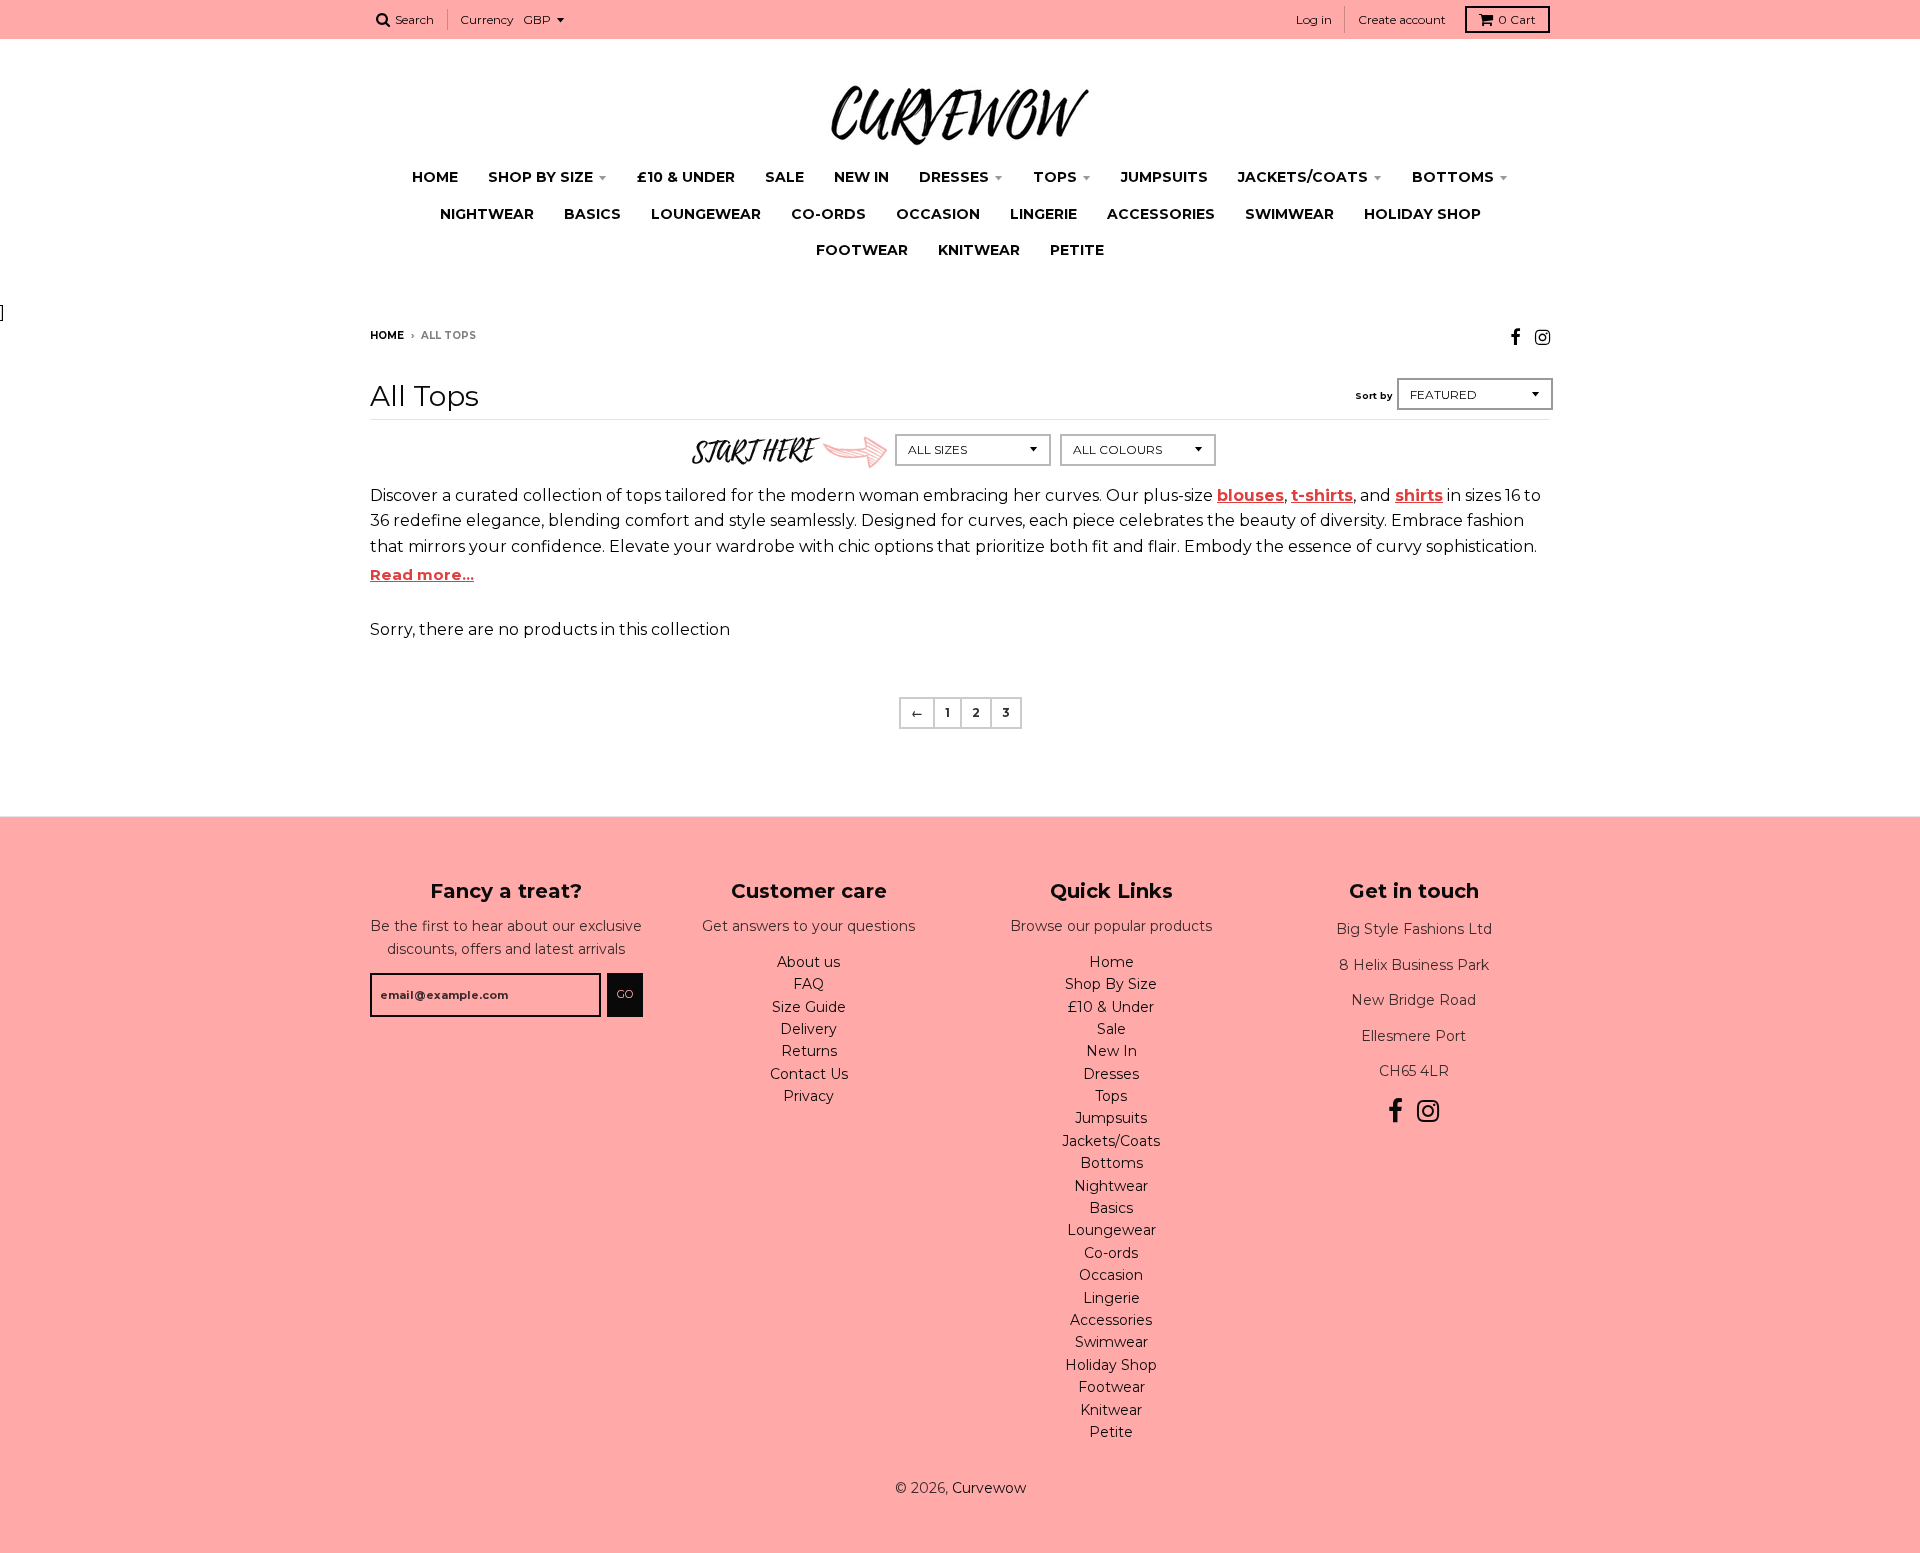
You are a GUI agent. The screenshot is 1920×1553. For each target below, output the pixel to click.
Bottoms (1453, 177)
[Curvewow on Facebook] (1515, 337)
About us (808, 962)
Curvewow (989, 1488)
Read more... (422, 574)
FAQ (808, 984)
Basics (592, 214)
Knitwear (979, 250)
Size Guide (809, 1007)
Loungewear (706, 214)
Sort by (1373, 395)
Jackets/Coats (1303, 177)
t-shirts (1322, 495)
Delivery (808, 1029)
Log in (1314, 19)
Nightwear (487, 214)
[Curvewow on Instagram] (1542, 337)
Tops (1055, 177)
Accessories (1161, 214)
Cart (1517, 19)
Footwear (862, 250)
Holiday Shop (1422, 214)
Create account (1402, 19)
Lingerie (1043, 214)
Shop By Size (540, 177)
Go (625, 994)
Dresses (954, 177)
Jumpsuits (1164, 177)
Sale (784, 177)
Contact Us (809, 1074)
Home (435, 177)
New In (861, 177)
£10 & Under (686, 177)
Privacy (808, 1096)
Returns (809, 1051)
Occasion (938, 214)
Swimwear (1289, 214)
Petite (1077, 250)
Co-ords (828, 214)
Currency (487, 19)
